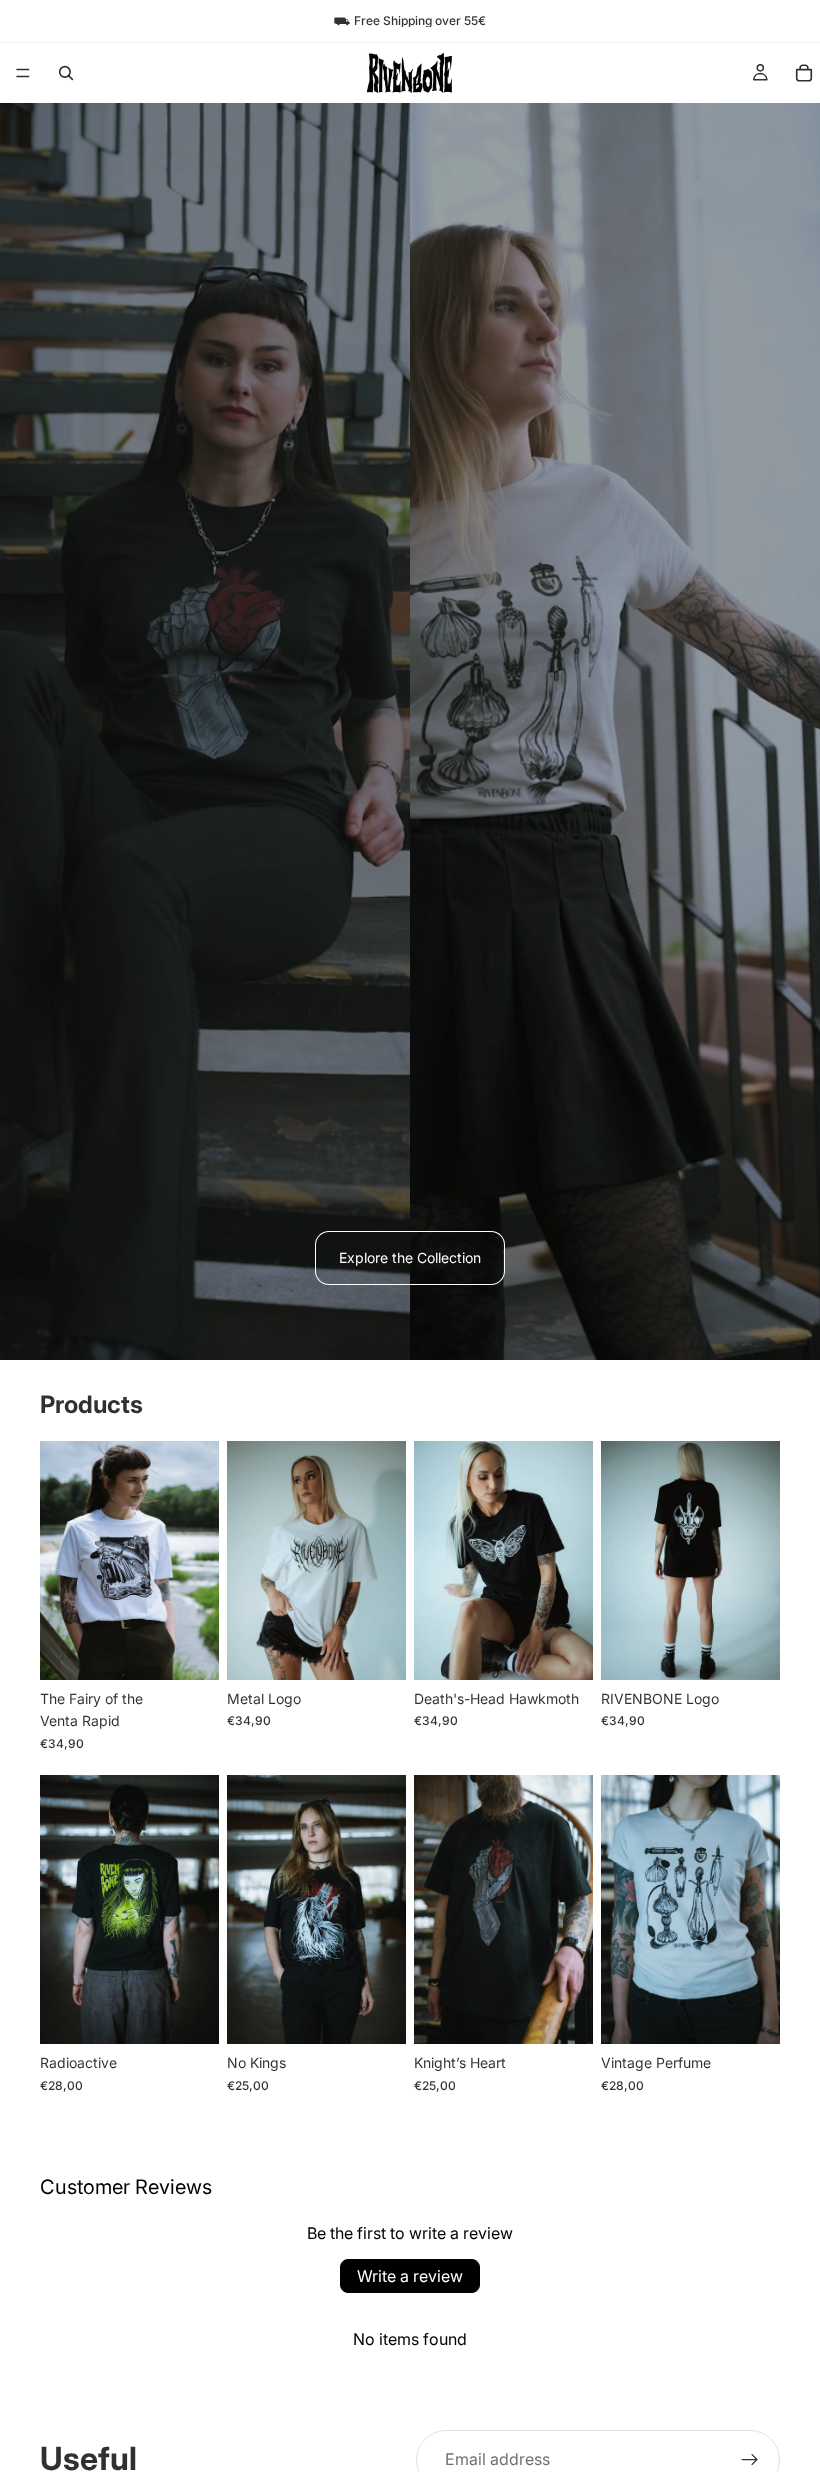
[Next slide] (197, 1561)
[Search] (66, 73)
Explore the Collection (410, 1257)
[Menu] (23, 73)
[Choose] (188, 1649)
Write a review (410, 2276)
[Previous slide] (62, 1561)
